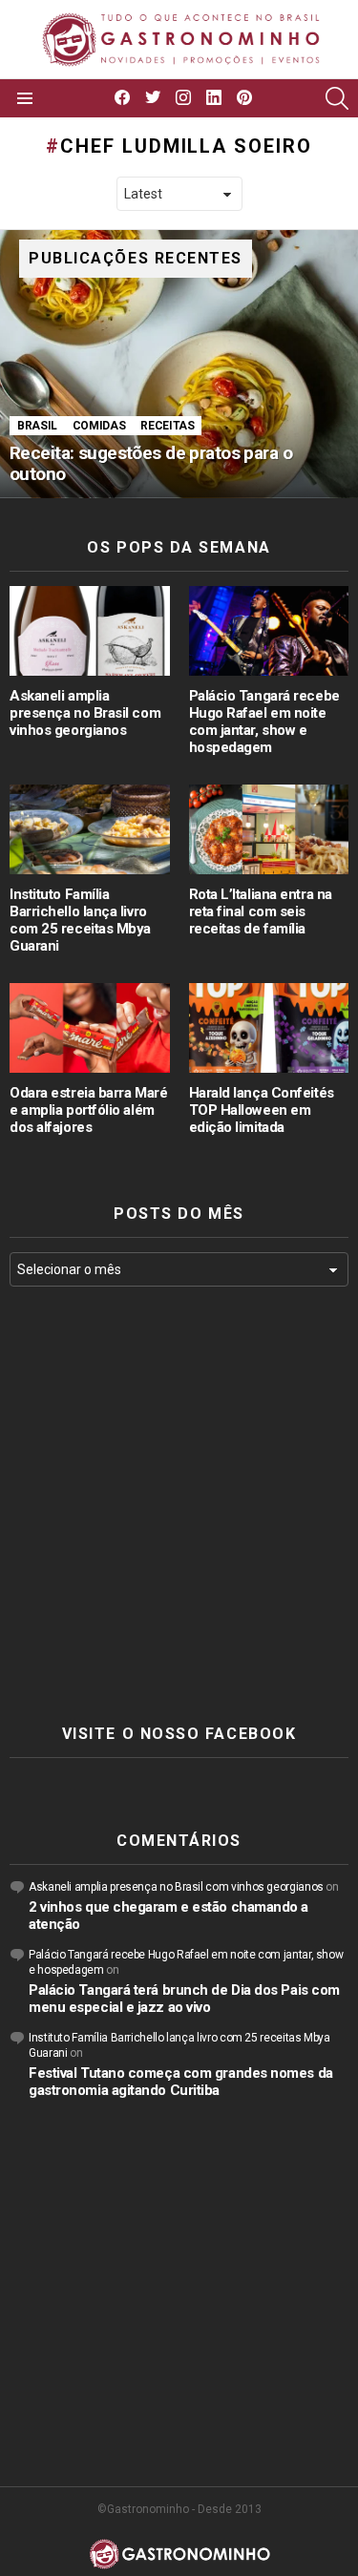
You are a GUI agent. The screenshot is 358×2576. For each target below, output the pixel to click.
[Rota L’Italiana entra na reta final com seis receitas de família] (269, 829)
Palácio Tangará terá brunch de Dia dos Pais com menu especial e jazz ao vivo (184, 1999)
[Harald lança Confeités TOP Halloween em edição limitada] (269, 1028)
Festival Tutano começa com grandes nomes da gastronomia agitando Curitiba (181, 2082)
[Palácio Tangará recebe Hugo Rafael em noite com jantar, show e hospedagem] (269, 631)
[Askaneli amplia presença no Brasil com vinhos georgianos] (90, 631)
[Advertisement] (179, 1506)
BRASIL (37, 426)
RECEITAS (167, 426)
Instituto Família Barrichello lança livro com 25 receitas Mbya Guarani (80, 920)
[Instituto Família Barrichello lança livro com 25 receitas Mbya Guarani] (90, 829)
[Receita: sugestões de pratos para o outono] (179, 364)
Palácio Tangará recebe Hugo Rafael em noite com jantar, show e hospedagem (264, 722)
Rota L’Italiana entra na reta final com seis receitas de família (261, 911)
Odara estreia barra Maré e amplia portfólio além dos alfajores (88, 1110)
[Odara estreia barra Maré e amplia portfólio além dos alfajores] (90, 1028)
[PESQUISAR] (337, 98)
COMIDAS (99, 426)
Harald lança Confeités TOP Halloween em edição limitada (262, 1110)
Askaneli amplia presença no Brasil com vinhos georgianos (85, 713)
